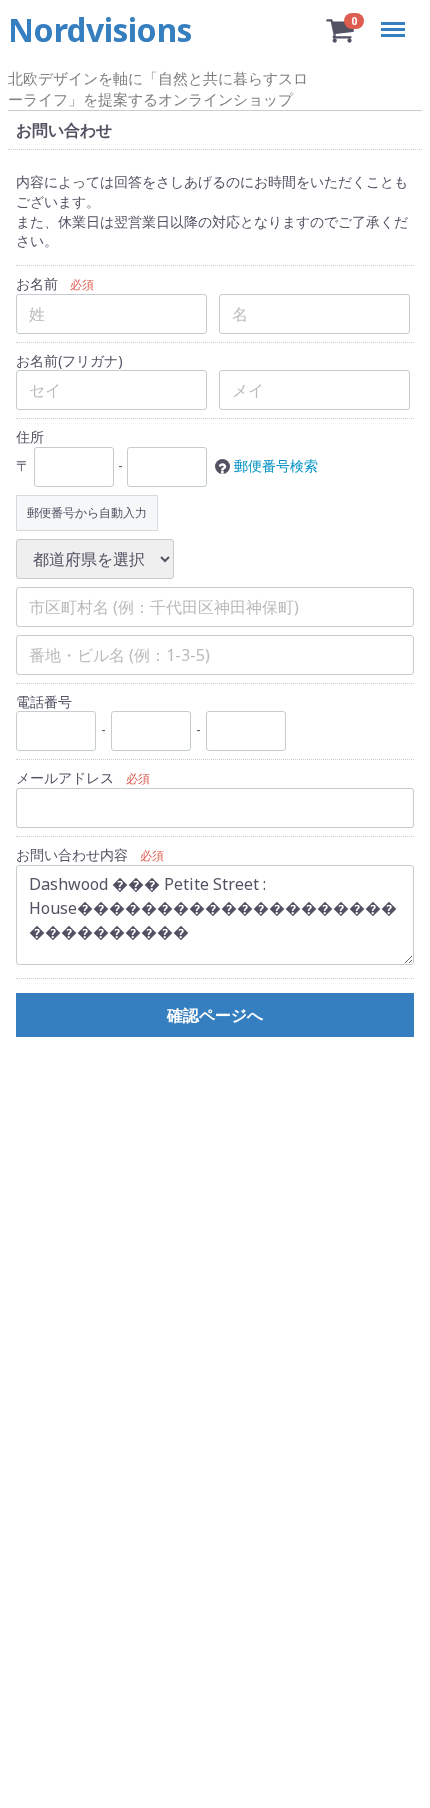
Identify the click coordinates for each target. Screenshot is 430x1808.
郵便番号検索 (276, 464)
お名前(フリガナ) (69, 359)
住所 (30, 436)
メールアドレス (65, 777)
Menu (396, 17)
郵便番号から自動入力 (87, 512)
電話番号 (44, 701)
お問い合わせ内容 (72, 854)
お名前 (37, 283)
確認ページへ (215, 1014)
